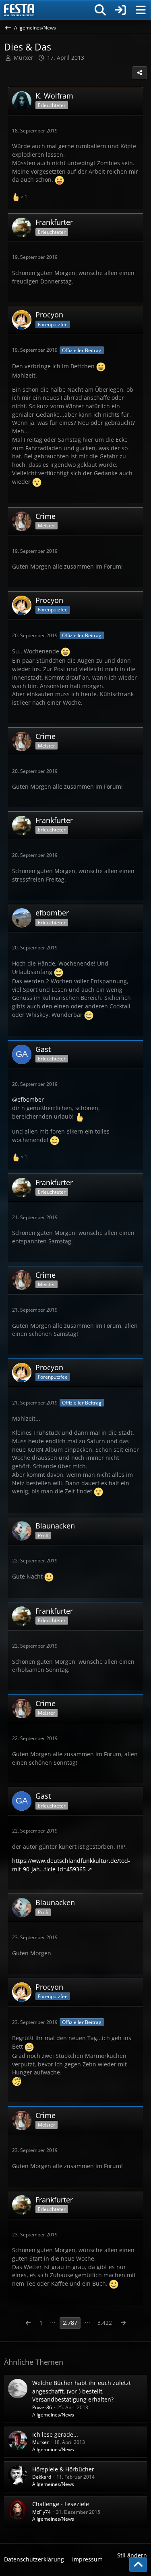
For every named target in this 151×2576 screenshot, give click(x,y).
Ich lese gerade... (55, 2434)
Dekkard (42, 2477)
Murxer (40, 2442)
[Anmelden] (120, 10)
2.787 (70, 2323)
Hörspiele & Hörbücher (63, 2469)
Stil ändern (132, 2555)
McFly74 (41, 2512)
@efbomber (28, 1099)
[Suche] (100, 10)
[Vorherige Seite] (28, 2323)
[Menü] (141, 10)
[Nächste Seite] (123, 2323)
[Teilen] (140, 73)
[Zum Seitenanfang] (138, 2565)
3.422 (105, 2323)
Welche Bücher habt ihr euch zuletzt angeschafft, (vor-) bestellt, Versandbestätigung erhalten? (82, 2391)
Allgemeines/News (53, 2415)
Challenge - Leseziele (61, 2504)
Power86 (42, 2407)
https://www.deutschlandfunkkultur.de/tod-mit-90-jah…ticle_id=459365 (71, 1865)
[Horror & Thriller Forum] (19, 10)
